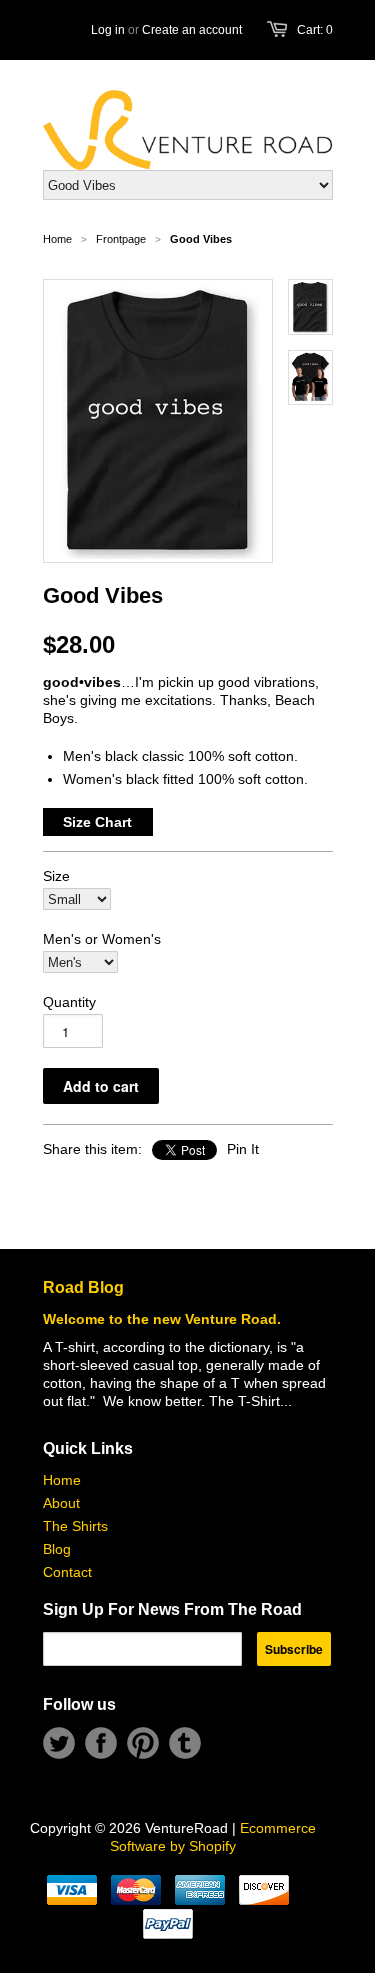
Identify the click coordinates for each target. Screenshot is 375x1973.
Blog (57, 1549)
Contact (67, 1572)
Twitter (59, 1743)
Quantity (69, 1002)
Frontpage (121, 239)
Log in (108, 30)
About (61, 1503)
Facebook (101, 1743)
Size (56, 876)
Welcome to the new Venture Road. (162, 1319)
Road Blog (83, 1287)
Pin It (243, 1149)
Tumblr (185, 1743)
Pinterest (143, 1743)
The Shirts (75, 1526)
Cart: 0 (315, 30)
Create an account (192, 30)
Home (62, 1480)
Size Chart (97, 822)
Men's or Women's (102, 939)
